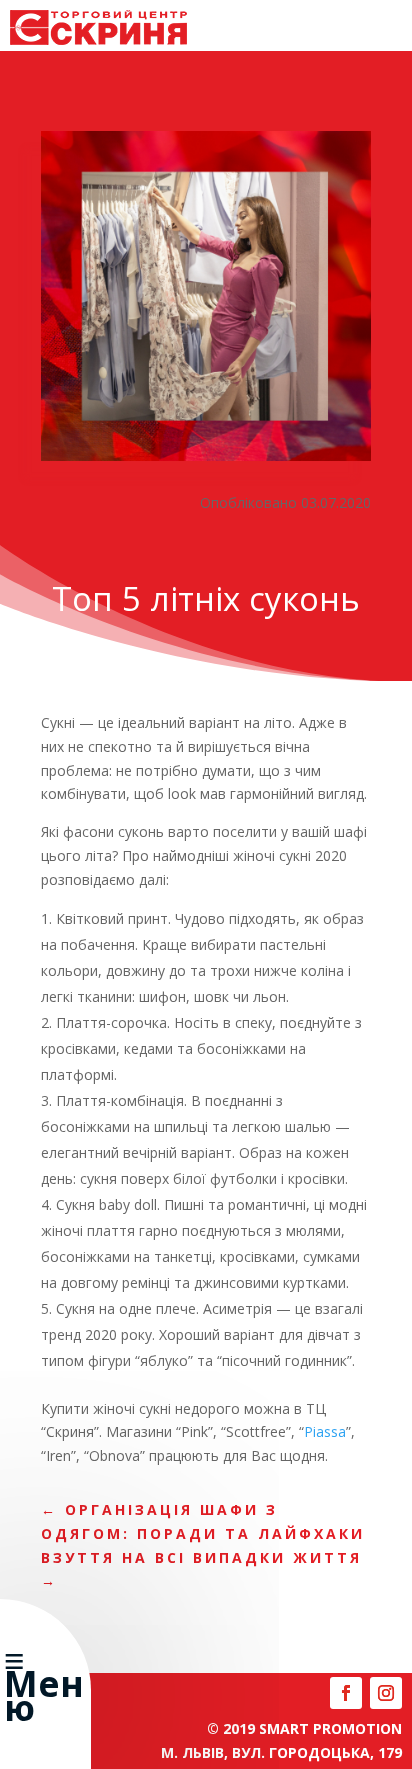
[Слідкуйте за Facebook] (346, 1693)
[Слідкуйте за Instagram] (386, 1693)
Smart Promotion (330, 1728)
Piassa (325, 1431)
